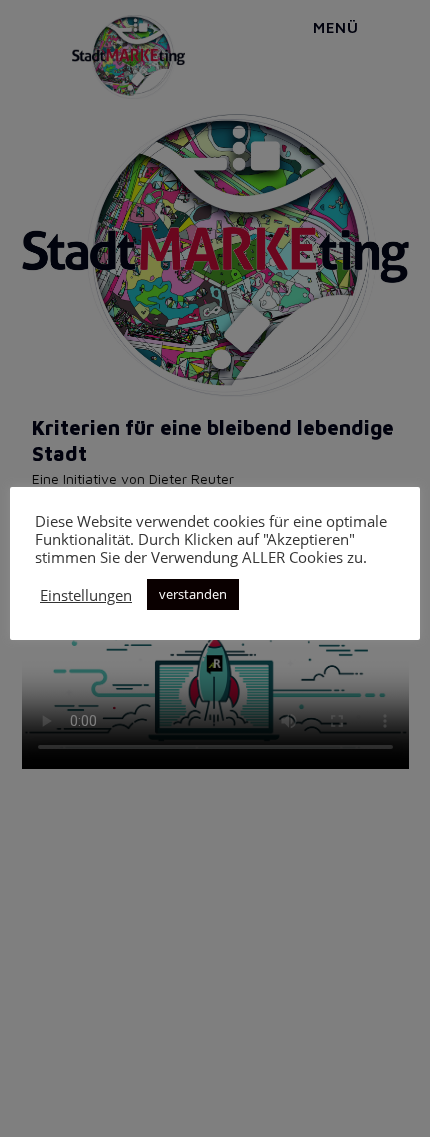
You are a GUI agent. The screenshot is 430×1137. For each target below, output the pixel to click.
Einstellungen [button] (86, 595)
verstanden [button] (193, 594)
